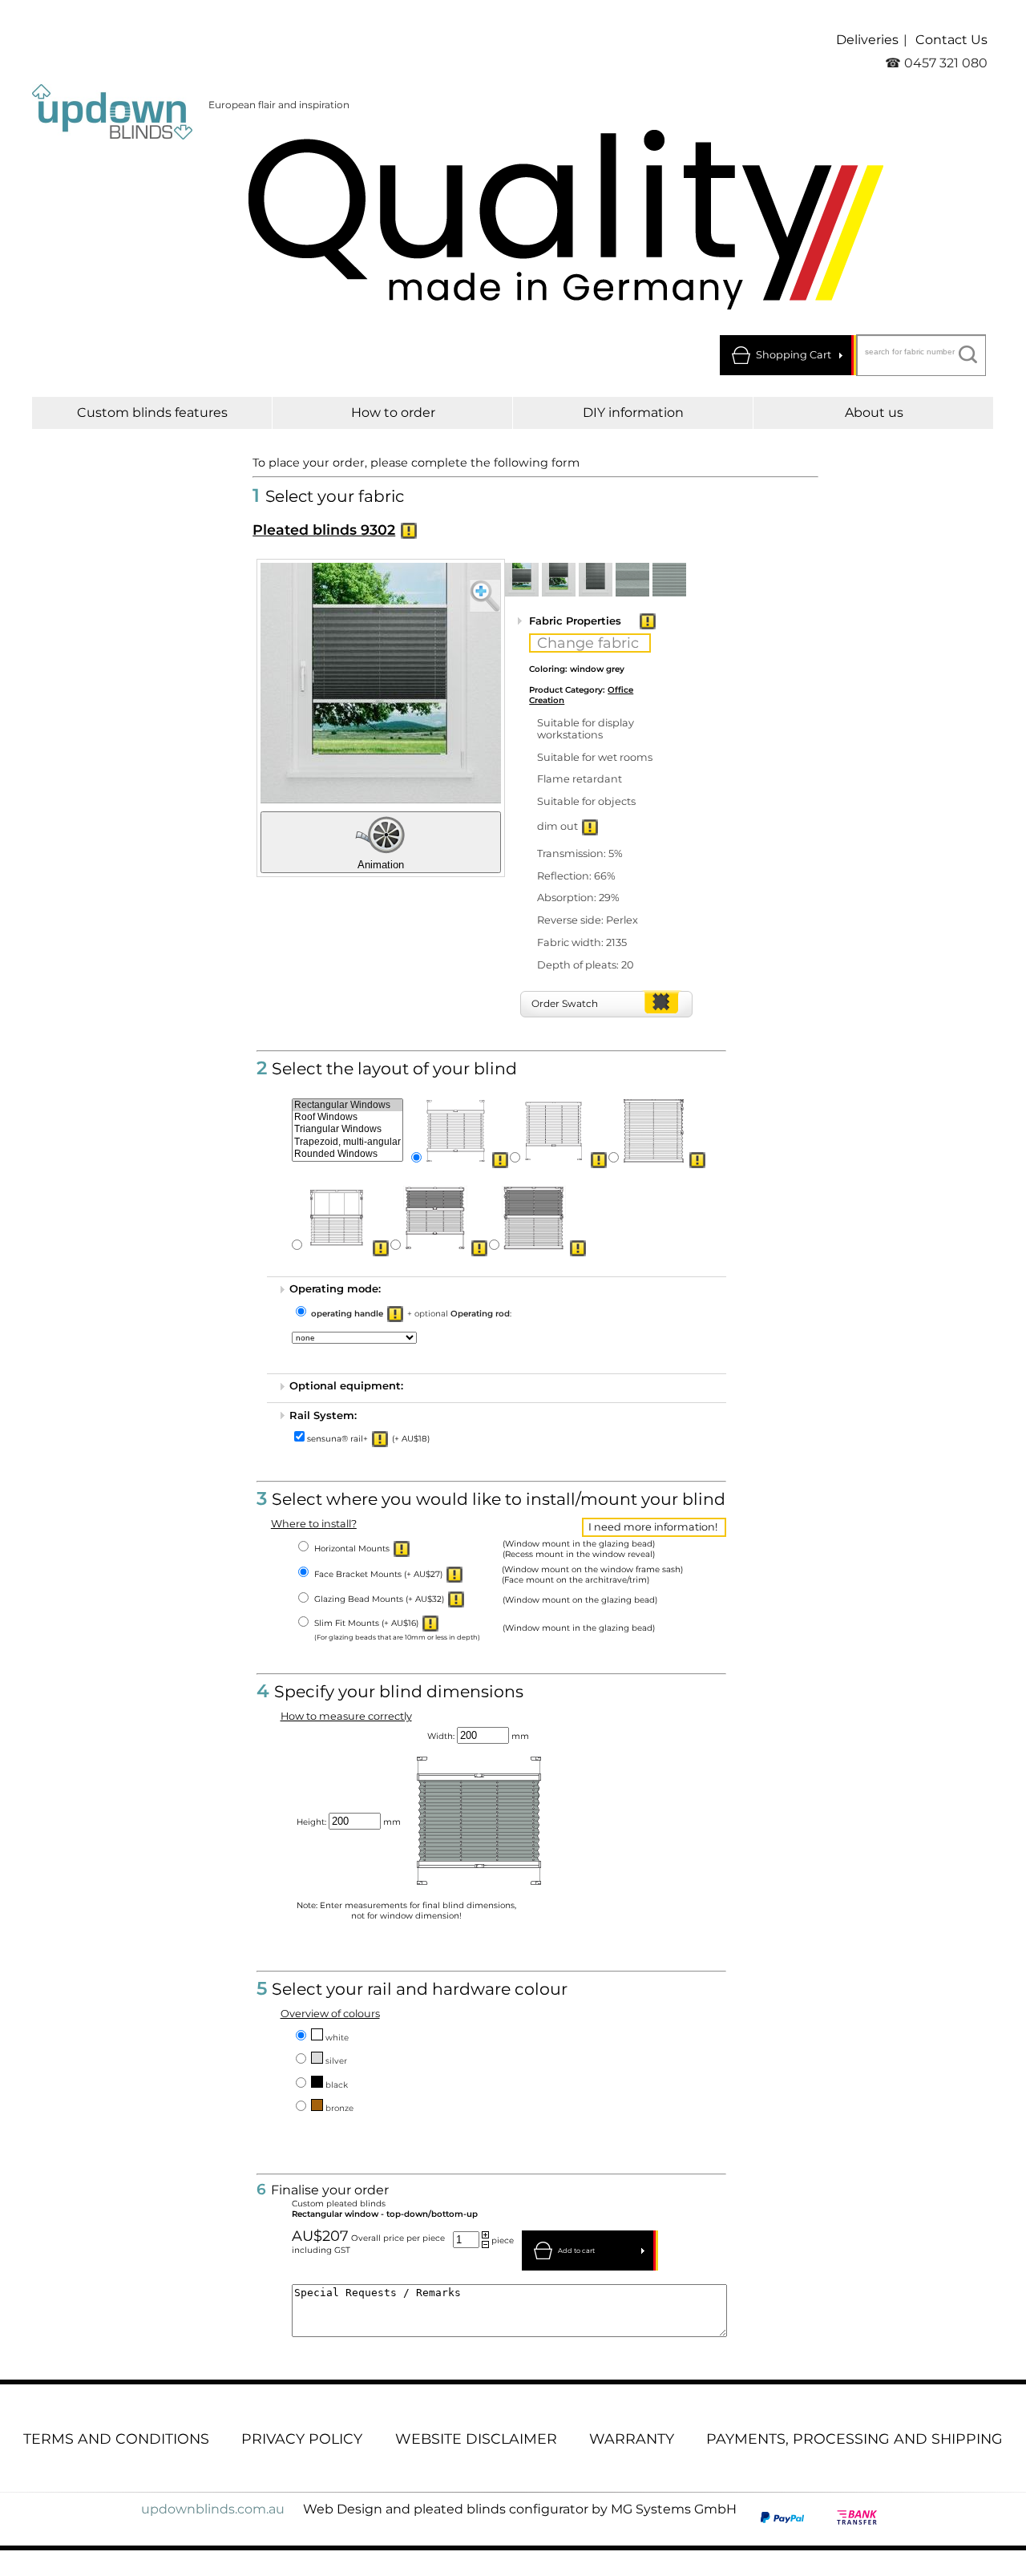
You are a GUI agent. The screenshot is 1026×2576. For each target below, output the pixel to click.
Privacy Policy (302, 2439)
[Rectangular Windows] (347, 1105)
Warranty (632, 2439)
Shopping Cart (794, 355)
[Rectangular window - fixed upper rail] (555, 1130)
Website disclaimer (476, 2439)
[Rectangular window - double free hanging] (534, 1218)
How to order (393, 412)
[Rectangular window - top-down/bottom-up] (456, 1130)
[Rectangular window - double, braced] (435, 1218)
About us (874, 412)
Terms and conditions (116, 2439)
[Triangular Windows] (347, 1129)
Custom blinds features (152, 412)
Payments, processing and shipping (854, 2439)
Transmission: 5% (580, 853)
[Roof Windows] (347, 1117)
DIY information (633, 412)
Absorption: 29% (578, 898)
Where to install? (314, 1524)
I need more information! (653, 1527)
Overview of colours (330, 2014)
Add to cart (576, 2250)
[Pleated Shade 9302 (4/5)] (632, 580)
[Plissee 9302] (381, 683)
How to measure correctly (346, 1716)
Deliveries (867, 40)
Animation (381, 865)
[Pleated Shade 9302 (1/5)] (522, 580)
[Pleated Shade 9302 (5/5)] (669, 580)
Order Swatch (565, 1003)
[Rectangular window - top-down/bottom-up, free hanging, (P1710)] (337, 1218)
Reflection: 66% (576, 876)
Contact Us (951, 40)
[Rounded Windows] (347, 1154)
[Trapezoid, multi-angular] (347, 1142)
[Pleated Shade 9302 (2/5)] (559, 580)
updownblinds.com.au (213, 2509)
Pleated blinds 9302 (324, 530)
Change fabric (588, 643)
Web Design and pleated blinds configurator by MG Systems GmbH (520, 2509)
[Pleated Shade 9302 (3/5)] (596, 580)
